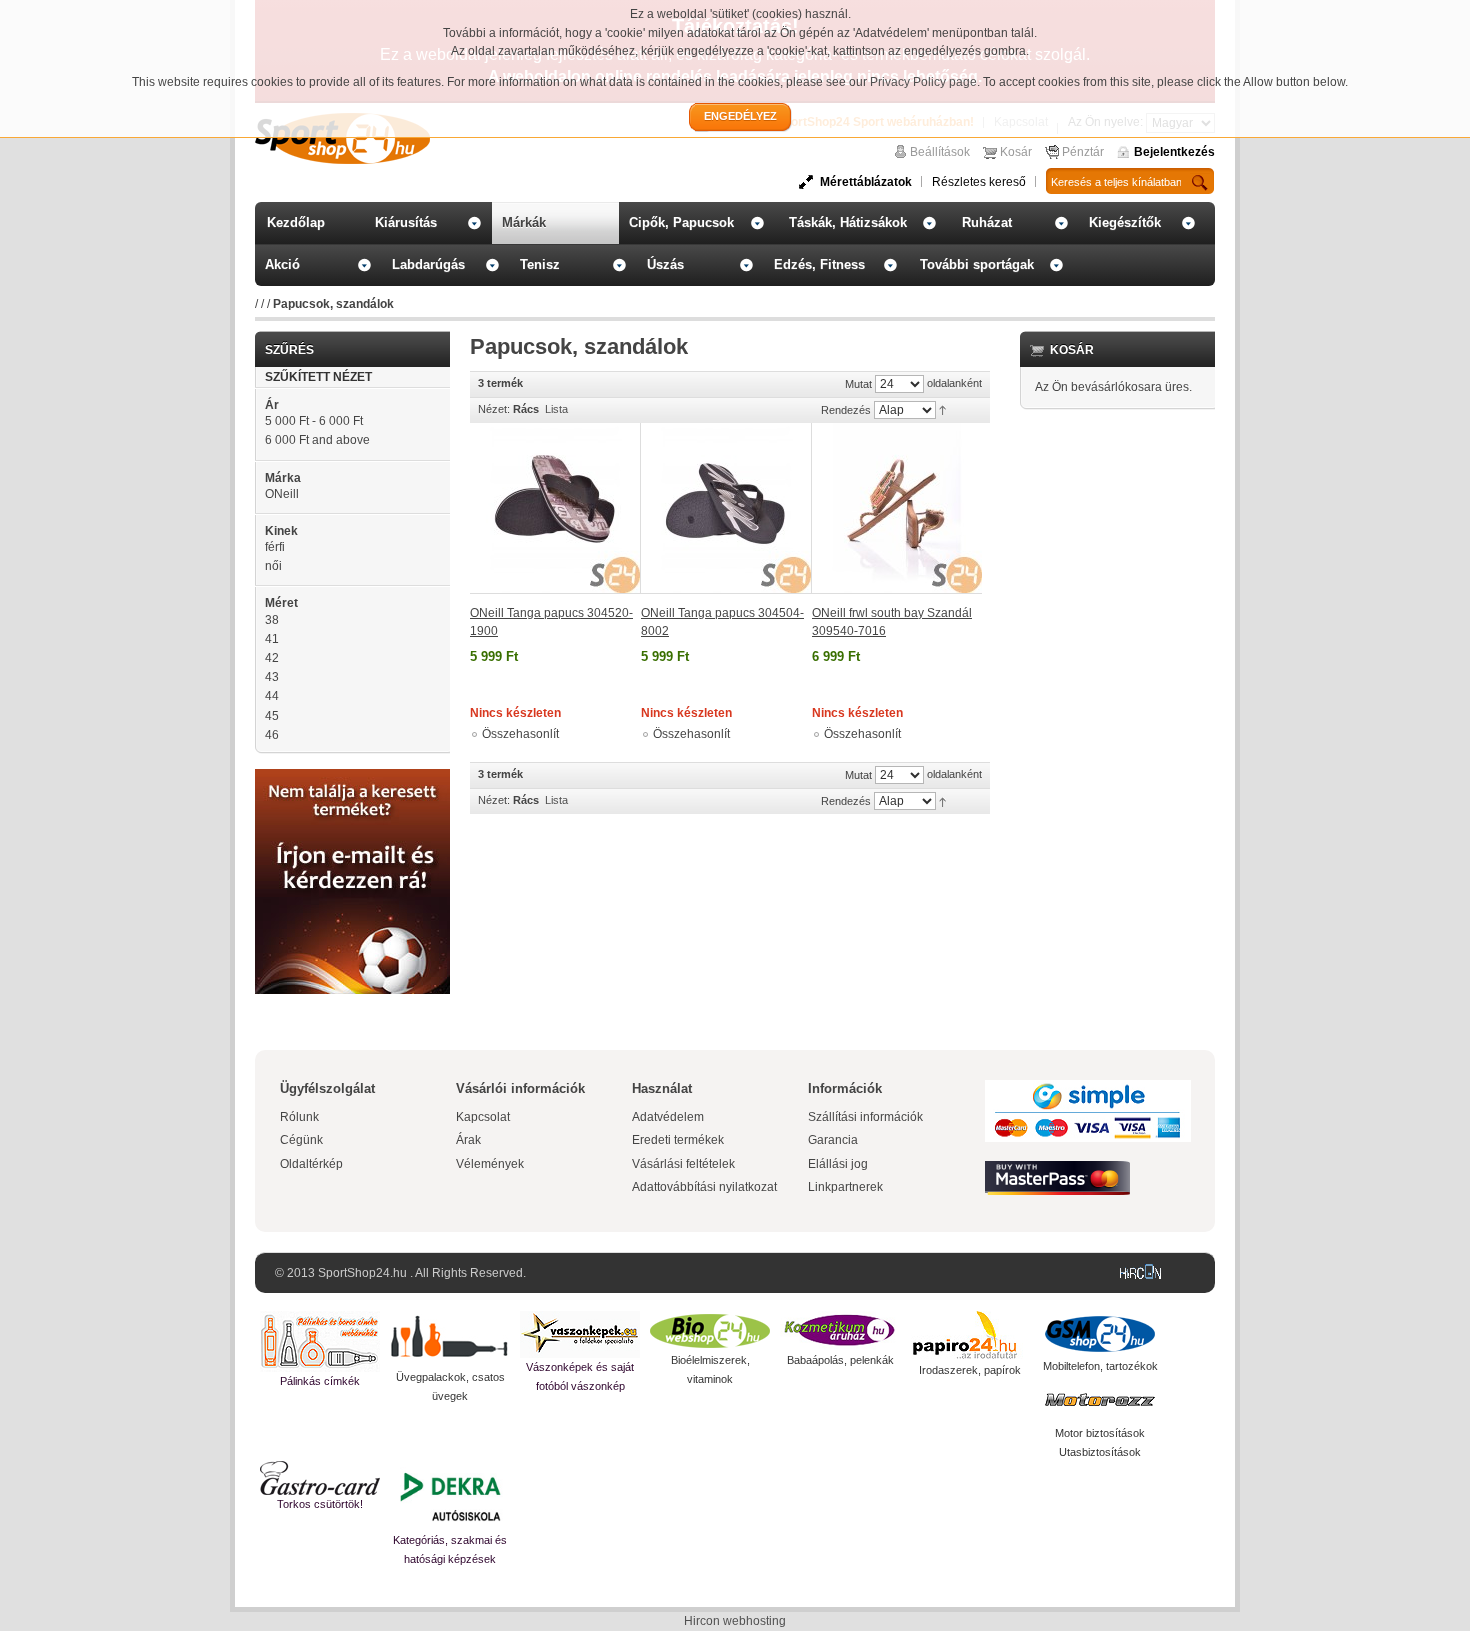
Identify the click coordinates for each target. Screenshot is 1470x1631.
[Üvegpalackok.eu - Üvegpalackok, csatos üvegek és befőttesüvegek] (450, 1339)
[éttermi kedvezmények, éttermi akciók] (320, 1478)
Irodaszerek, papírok (970, 1370)
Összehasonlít (520, 734)
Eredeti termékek (678, 1140)
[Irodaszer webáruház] (970, 1336)
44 (272, 696)
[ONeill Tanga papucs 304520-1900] (555, 508)
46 (272, 735)
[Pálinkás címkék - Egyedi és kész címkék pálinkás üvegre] (320, 1341)
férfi (275, 547)
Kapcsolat (483, 1117)
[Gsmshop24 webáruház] (1100, 1334)
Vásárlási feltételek (683, 1164)
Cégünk (301, 1140)
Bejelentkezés (1174, 152)
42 (272, 658)
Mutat (858, 384)
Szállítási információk (865, 1117)
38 (272, 620)
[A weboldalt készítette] (1145, 1273)
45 (272, 716)
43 (272, 677)
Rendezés (846, 410)
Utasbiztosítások (1100, 1452)
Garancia (833, 1140)
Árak (468, 1140)
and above (317, 440)
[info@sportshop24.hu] (352, 777)
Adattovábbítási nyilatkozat (704, 1187)
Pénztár (1083, 152)
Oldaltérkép (311, 1164)
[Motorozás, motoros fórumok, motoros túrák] (1100, 1400)
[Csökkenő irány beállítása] (942, 409)
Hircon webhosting (735, 1621)
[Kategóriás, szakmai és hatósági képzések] (450, 1496)
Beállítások (940, 152)
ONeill (282, 494)
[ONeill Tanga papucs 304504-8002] (726, 508)
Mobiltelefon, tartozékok (1100, 1366)
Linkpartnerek (845, 1187)
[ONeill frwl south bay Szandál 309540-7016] (897, 508)
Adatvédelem (668, 1117)
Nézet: (494, 409)
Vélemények (490, 1164)
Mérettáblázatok (866, 182)
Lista (556, 409)
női (273, 566)
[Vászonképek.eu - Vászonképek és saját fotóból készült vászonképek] (580, 1334)
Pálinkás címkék (320, 1381)
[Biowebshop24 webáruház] (710, 1331)
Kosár (1016, 152)
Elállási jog (838, 1164)
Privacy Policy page (923, 82)
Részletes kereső (979, 182)
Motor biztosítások (1100, 1433)
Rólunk (299, 1117)
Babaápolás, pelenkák (840, 1360)
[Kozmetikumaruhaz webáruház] (840, 1331)
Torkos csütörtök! (320, 1504)
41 (272, 639)
